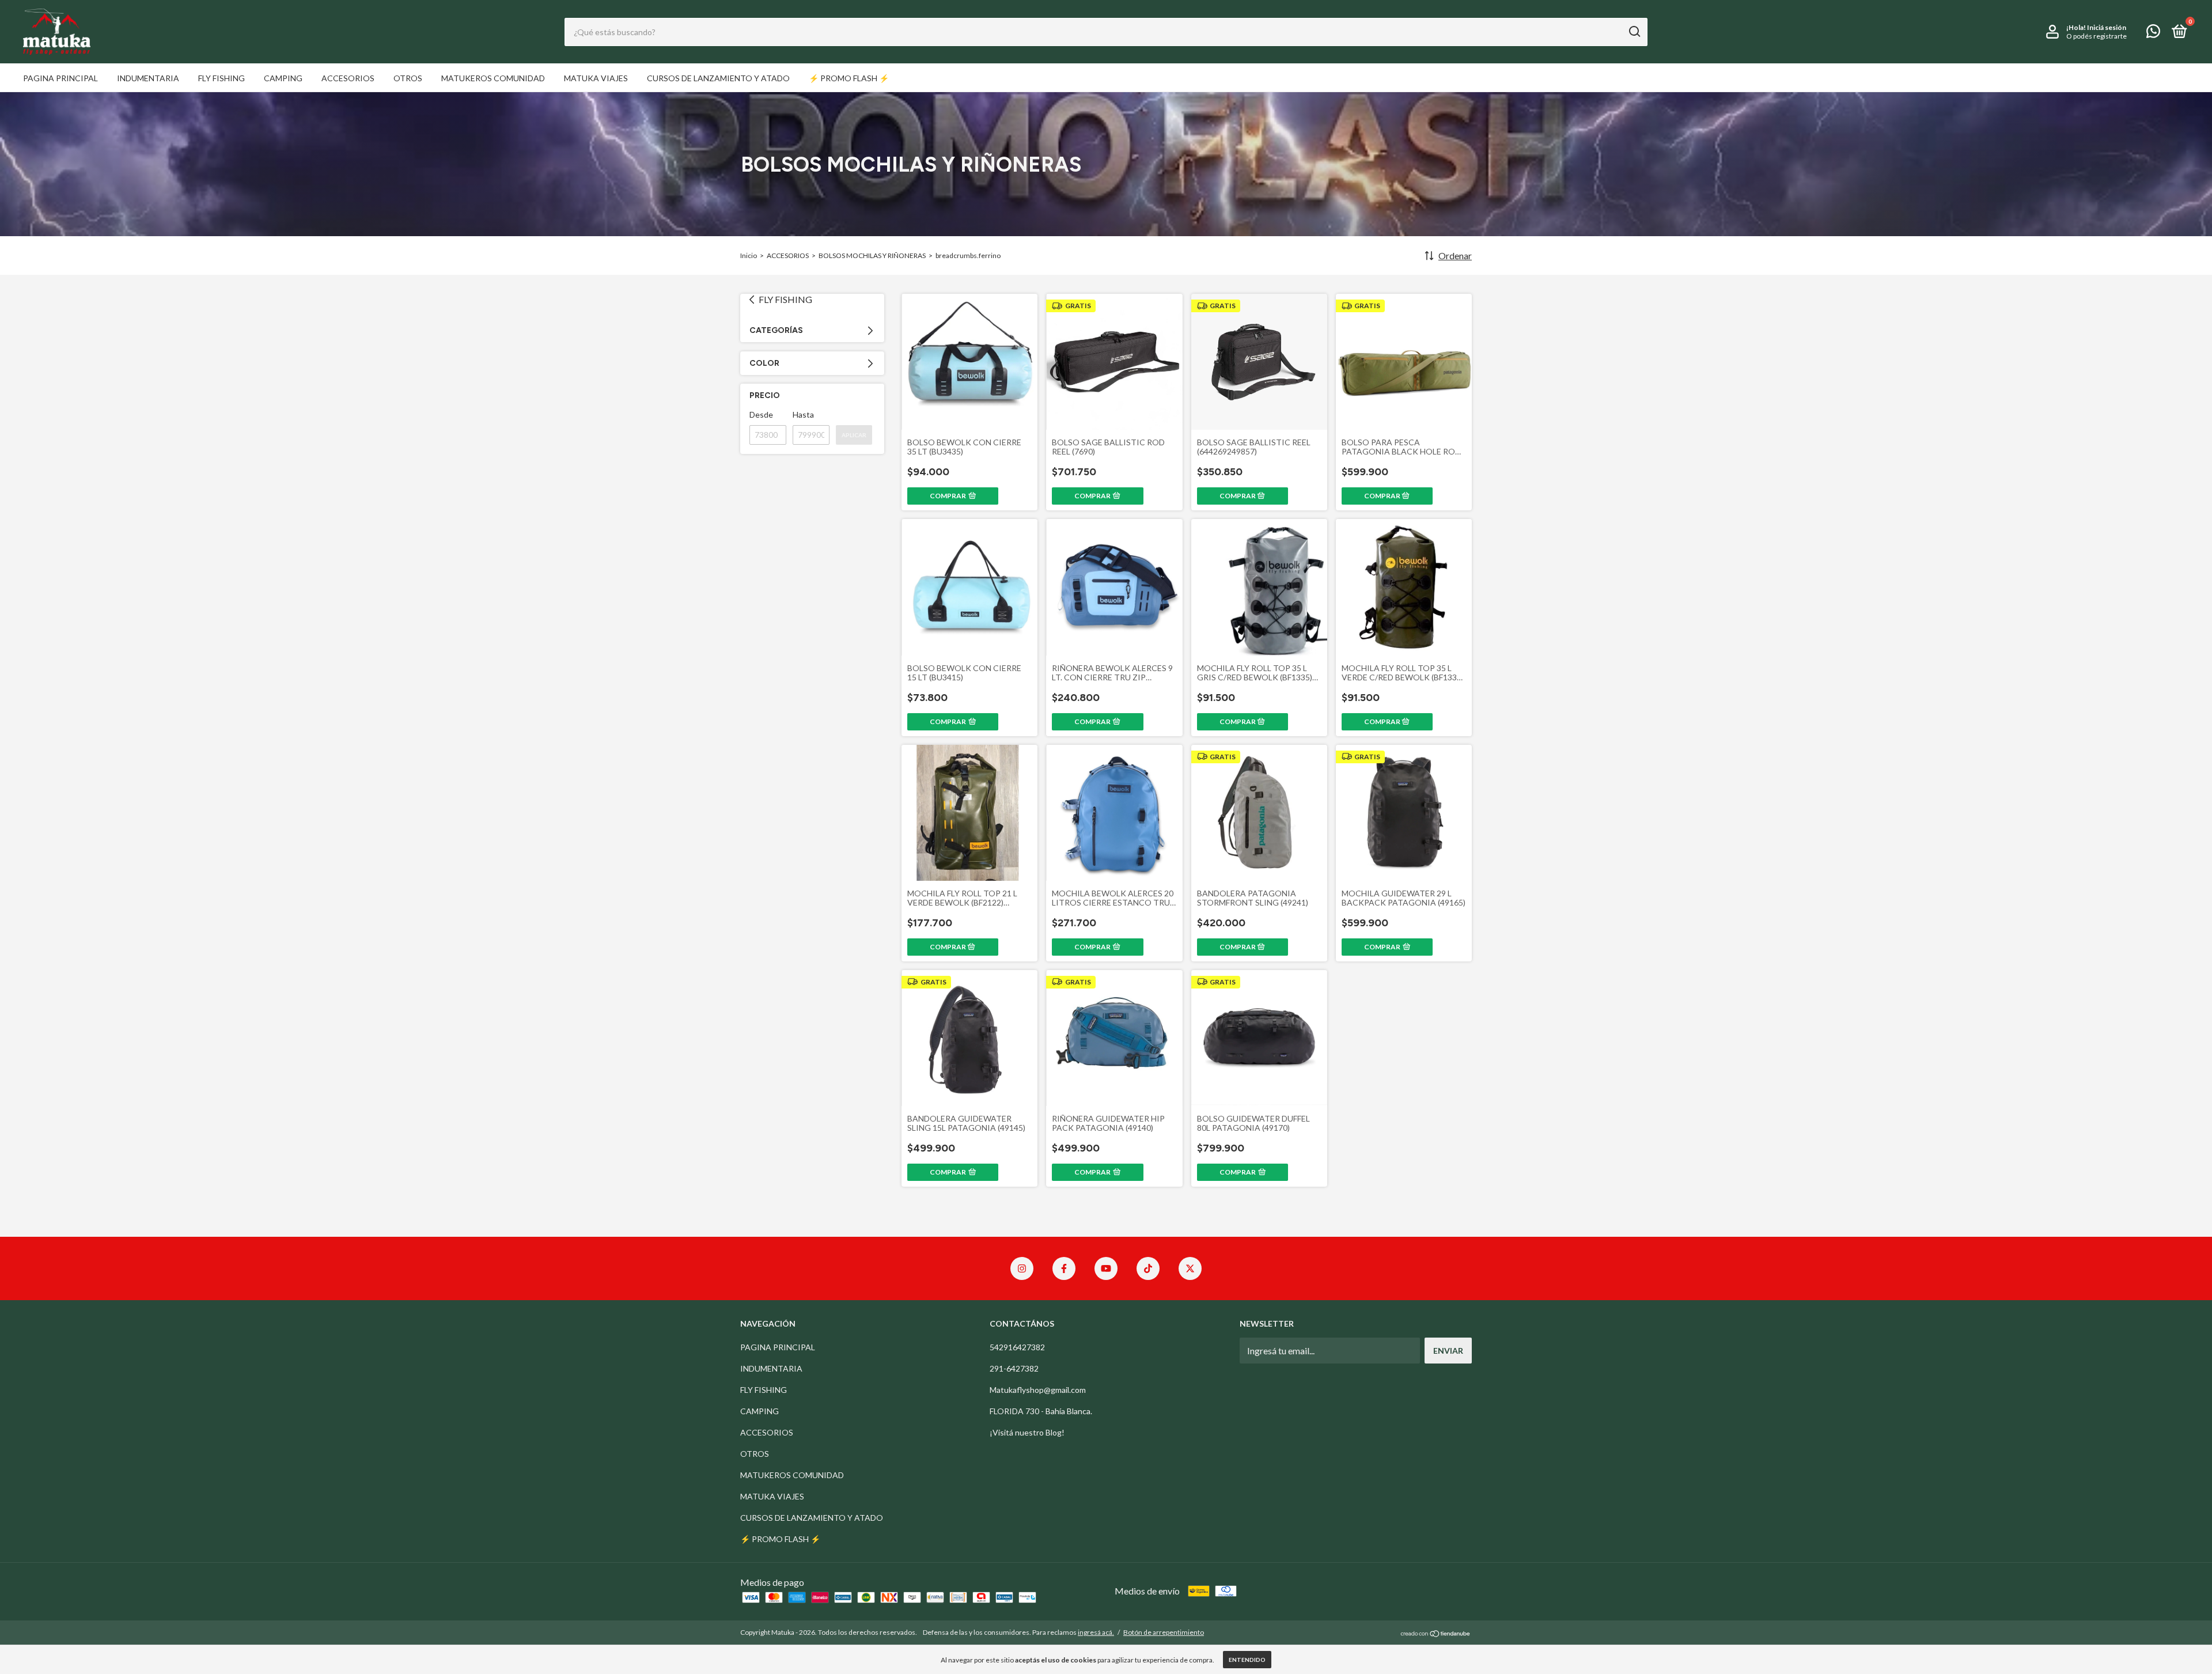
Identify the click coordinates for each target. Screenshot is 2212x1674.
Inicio (749, 255)
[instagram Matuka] (1022, 1268)
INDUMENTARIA (148, 78)
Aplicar (854, 435)
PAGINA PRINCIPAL (60, 78)
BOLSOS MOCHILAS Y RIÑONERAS (872, 255)
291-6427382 (1014, 1368)
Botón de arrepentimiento (1164, 1632)
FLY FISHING (221, 78)
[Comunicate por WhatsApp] (2153, 33)
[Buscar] (1634, 32)
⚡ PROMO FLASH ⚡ (849, 78)
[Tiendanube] (1436, 1633)
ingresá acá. (1096, 1632)
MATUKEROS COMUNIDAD (493, 78)
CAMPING (283, 78)
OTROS (408, 78)
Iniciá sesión (2107, 27)
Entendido (1247, 1660)
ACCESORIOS (348, 78)
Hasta (803, 414)
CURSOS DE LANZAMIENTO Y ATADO (718, 78)
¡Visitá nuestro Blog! (1027, 1432)
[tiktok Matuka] (1148, 1268)
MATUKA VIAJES (596, 78)
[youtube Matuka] (1106, 1268)
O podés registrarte (2097, 36)
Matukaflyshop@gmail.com (1038, 1390)
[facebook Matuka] (1064, 1268)
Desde (761, 414)
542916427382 (1017, 1347)
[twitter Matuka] (1190, 1268)
